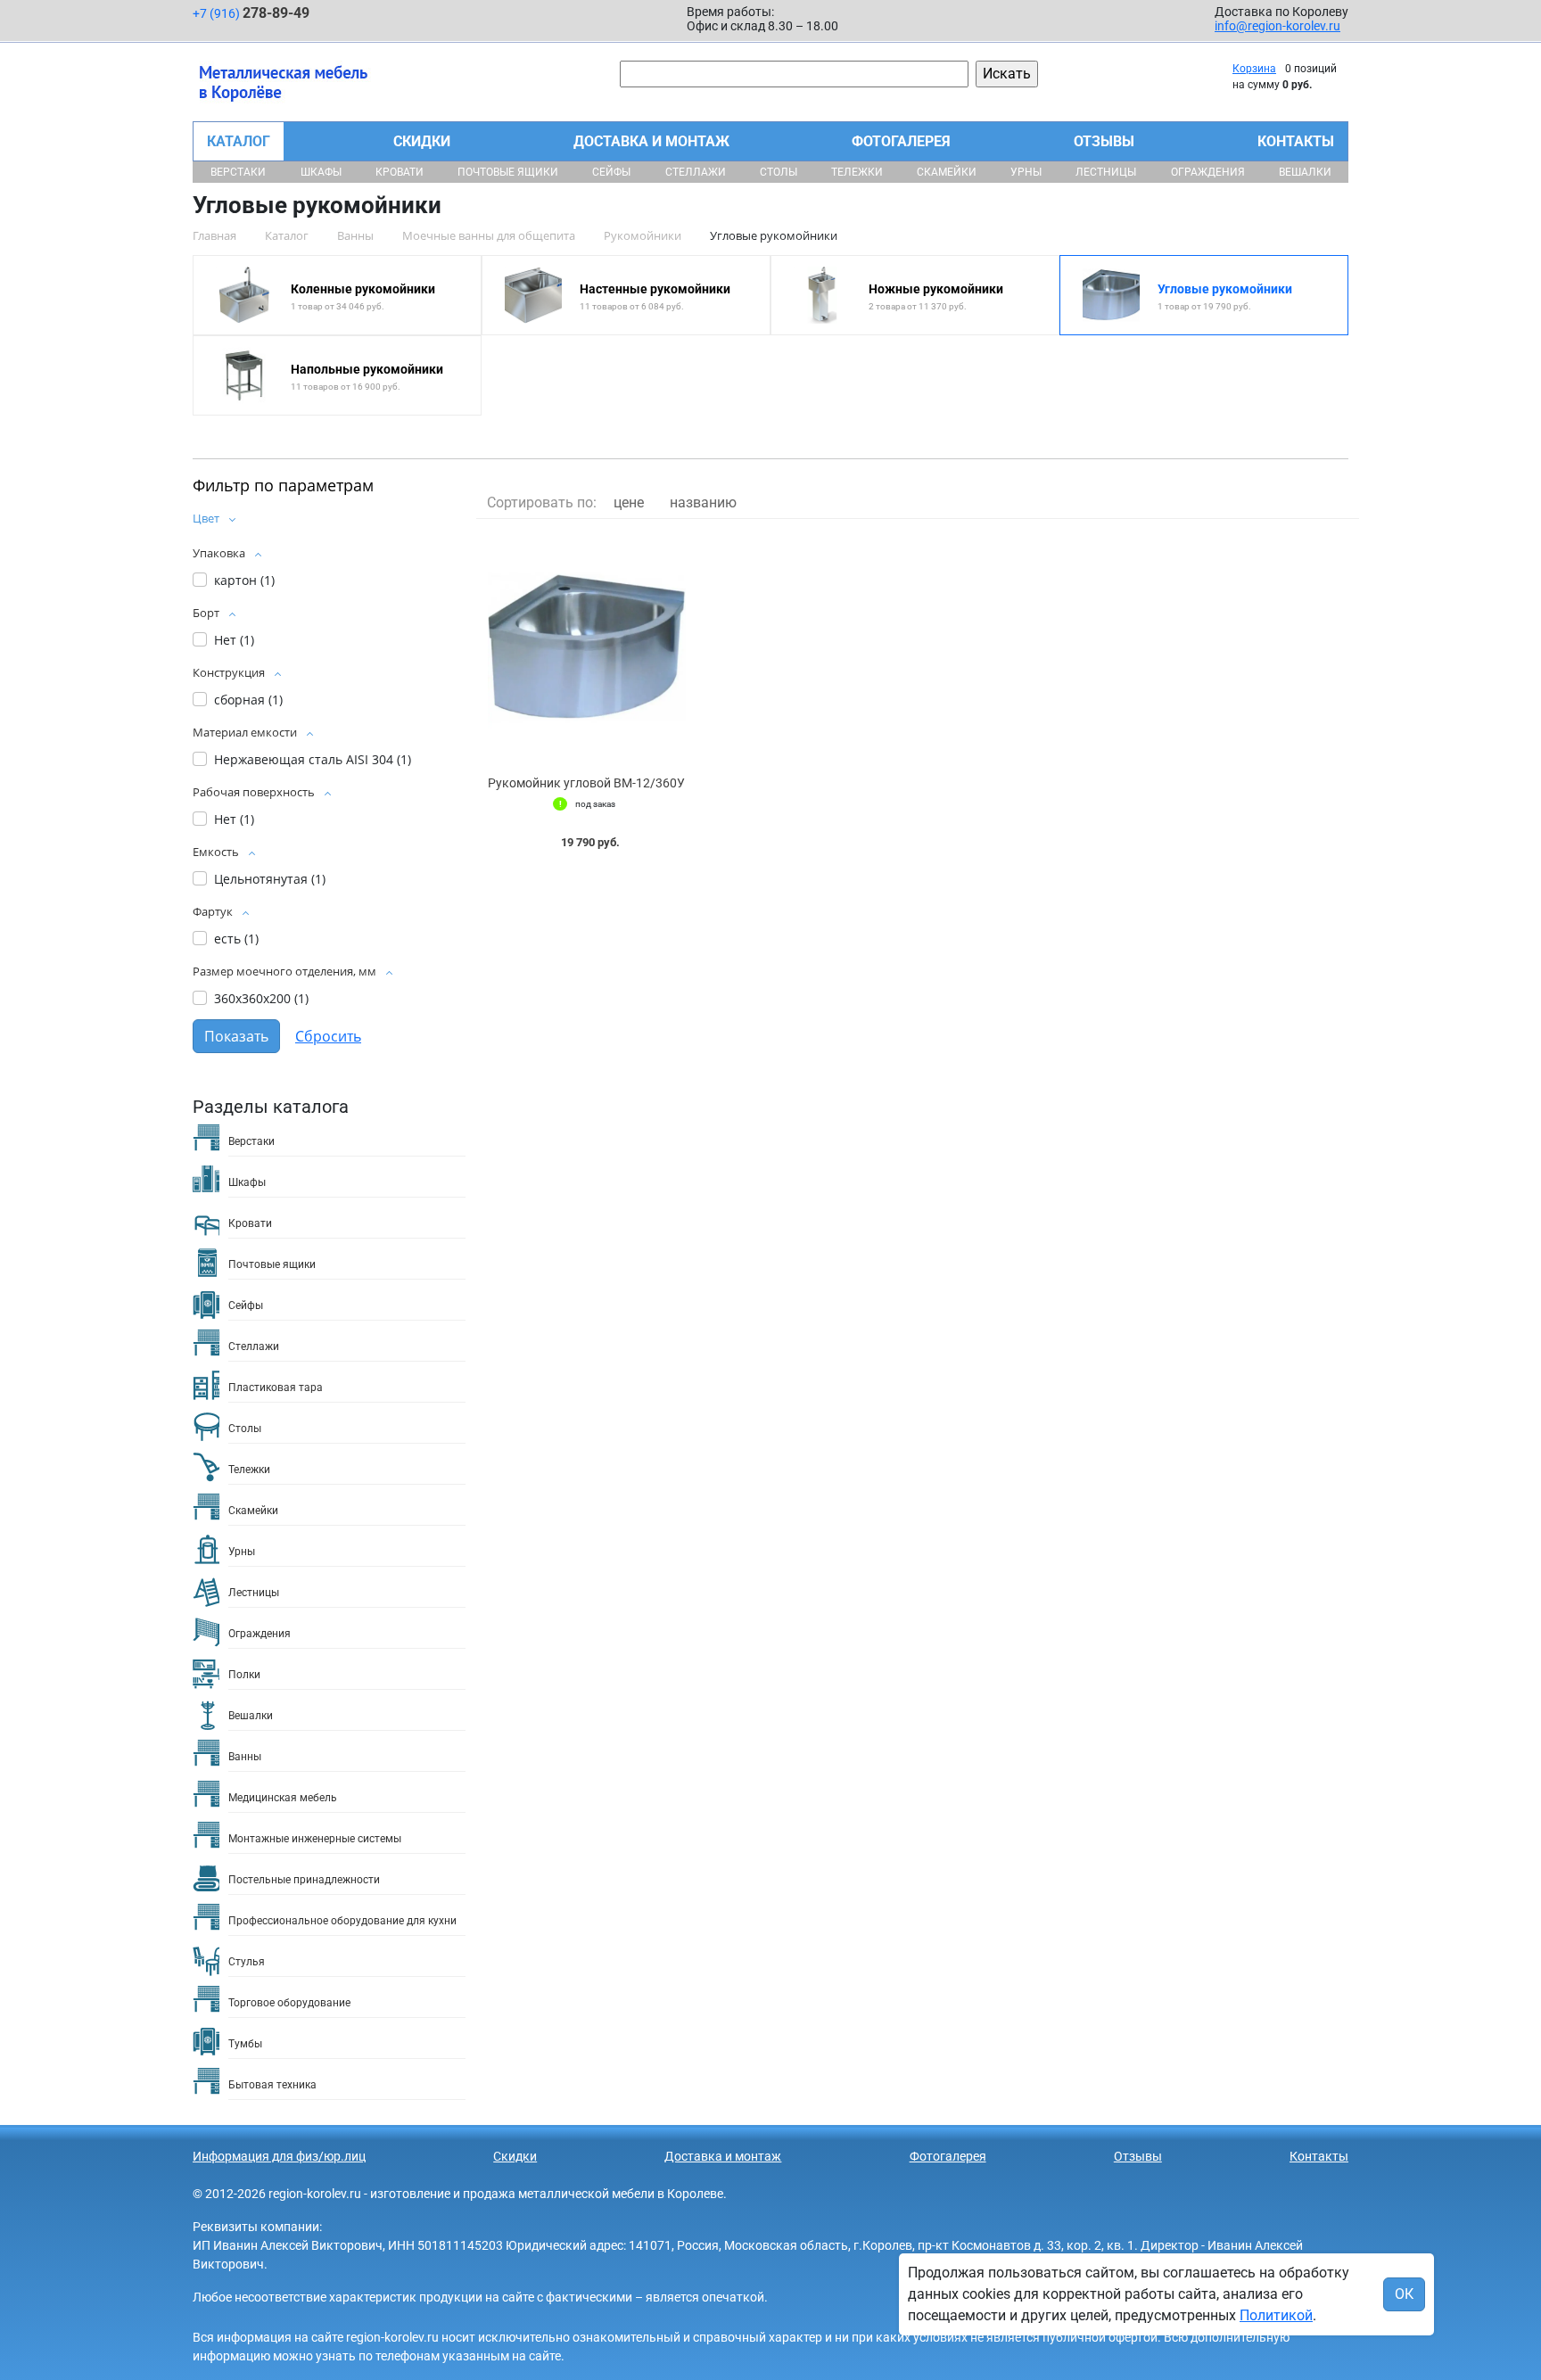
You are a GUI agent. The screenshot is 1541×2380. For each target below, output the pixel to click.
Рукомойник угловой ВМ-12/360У (586, 783)
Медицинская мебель (283, 1798)
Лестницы (1106, 172)
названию (703, 502)
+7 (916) (251, 13)
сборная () (248, 700)
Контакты (1296, 141)
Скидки (422, 141)
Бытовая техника (272, 2085)
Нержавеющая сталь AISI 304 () (313, 759)
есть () (236, 939)
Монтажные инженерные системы (315, 1839)
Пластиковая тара (276, 1388)
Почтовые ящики (508, 172)
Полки (244, 1675)
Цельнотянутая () (270, 879)
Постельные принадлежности (304, 1880)
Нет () (234, 640)
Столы (779, 172)
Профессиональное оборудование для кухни (342, 1921)
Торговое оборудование (289, 2003)
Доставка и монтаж (651, 141)
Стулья (247, 1962)
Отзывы (1104, 141)
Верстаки (238, 172)
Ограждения (1208, 172)
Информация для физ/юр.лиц (279, 2156)
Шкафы (321, 172)
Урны (1026, 172)
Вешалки (1305, 172)
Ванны (245, 1757)
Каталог (239, 141)
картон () (244, 580)
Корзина (1254, 69)
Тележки (857, 172)
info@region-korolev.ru (1277, 26)
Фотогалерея (901, 141)
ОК (1404, 2294)
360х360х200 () (261, 998)
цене (629, 502)
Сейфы (611, 172)
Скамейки (947, 172)
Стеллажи (696, 172)
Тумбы (245, 2044)
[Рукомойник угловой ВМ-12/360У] (587, 648)
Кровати (400, 172)
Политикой (1276, 2315)
